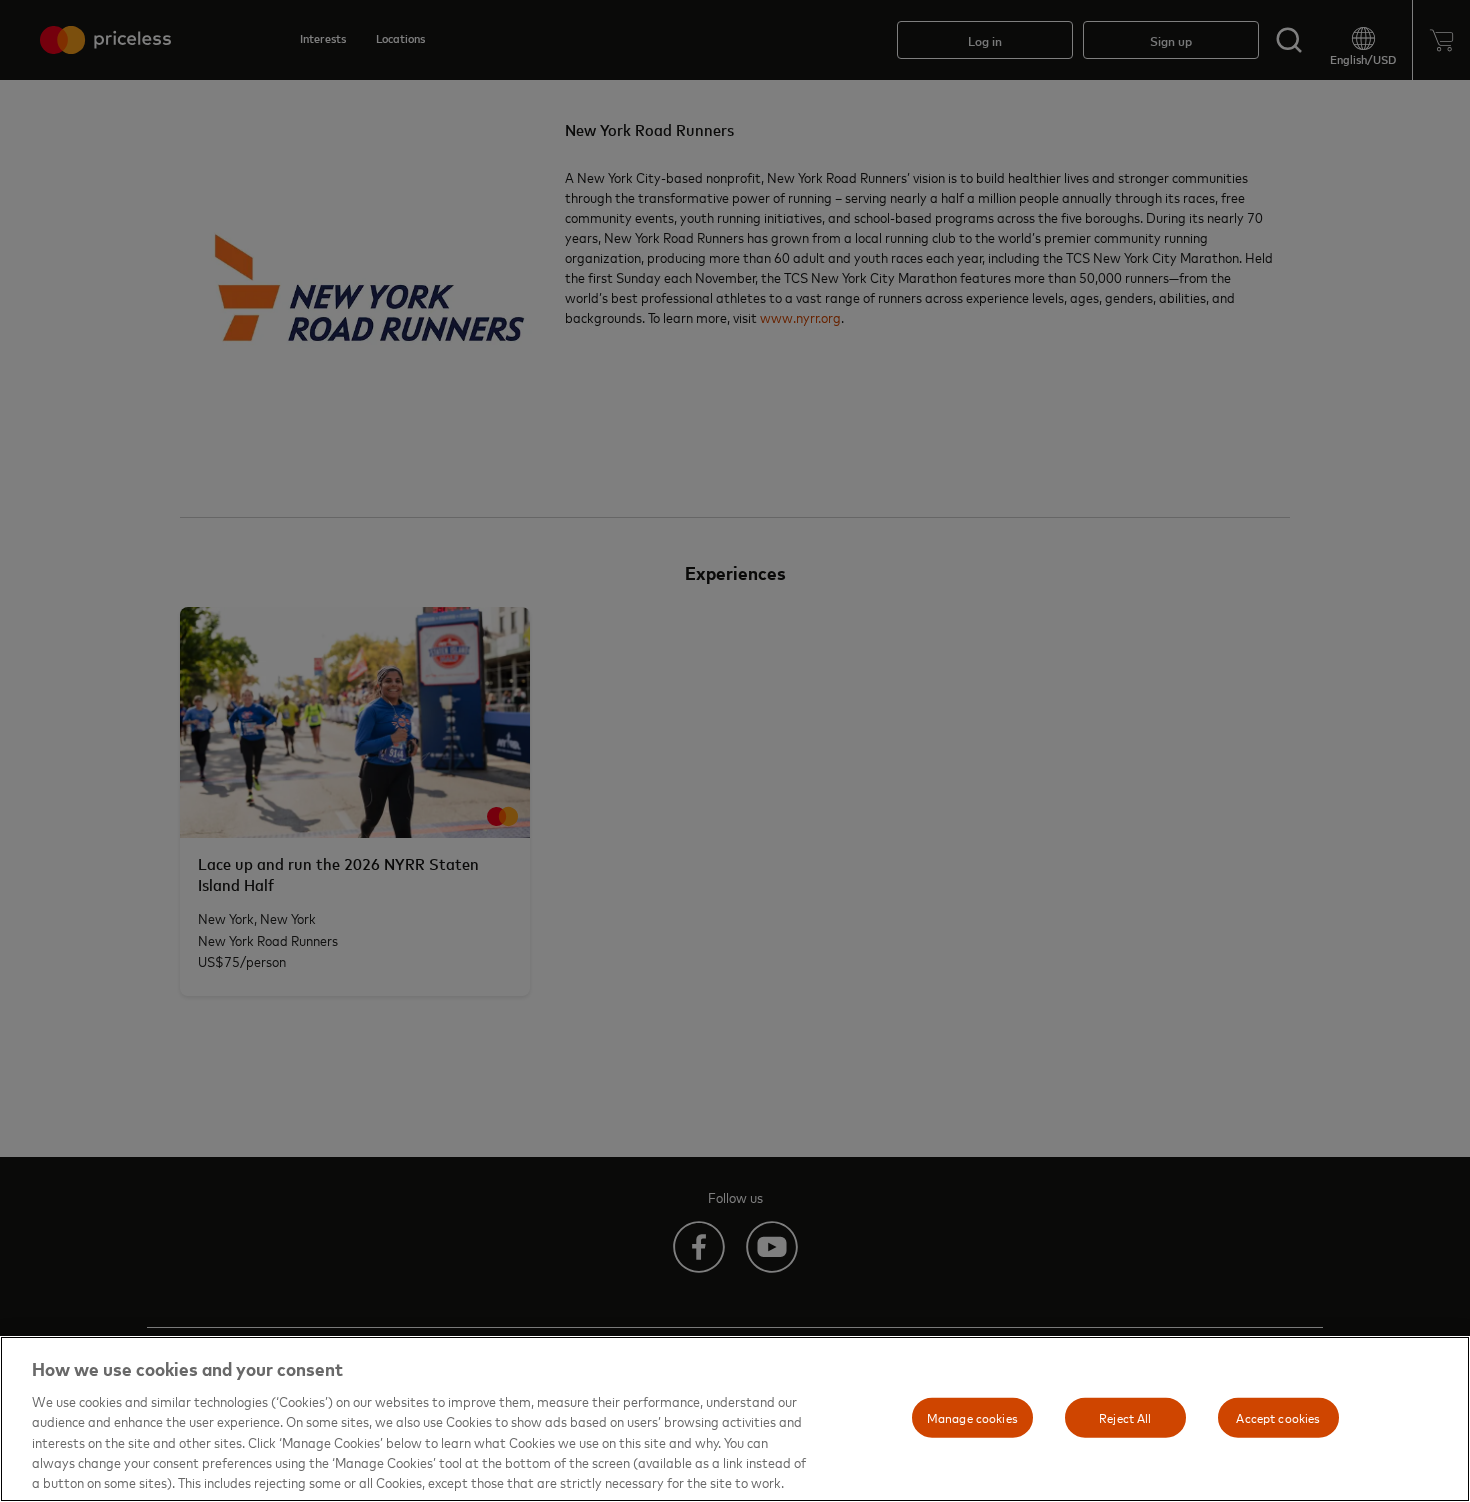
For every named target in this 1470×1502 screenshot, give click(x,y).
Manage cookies (972, 1417)
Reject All (1125, 1417)
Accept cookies (1278, 1417)
